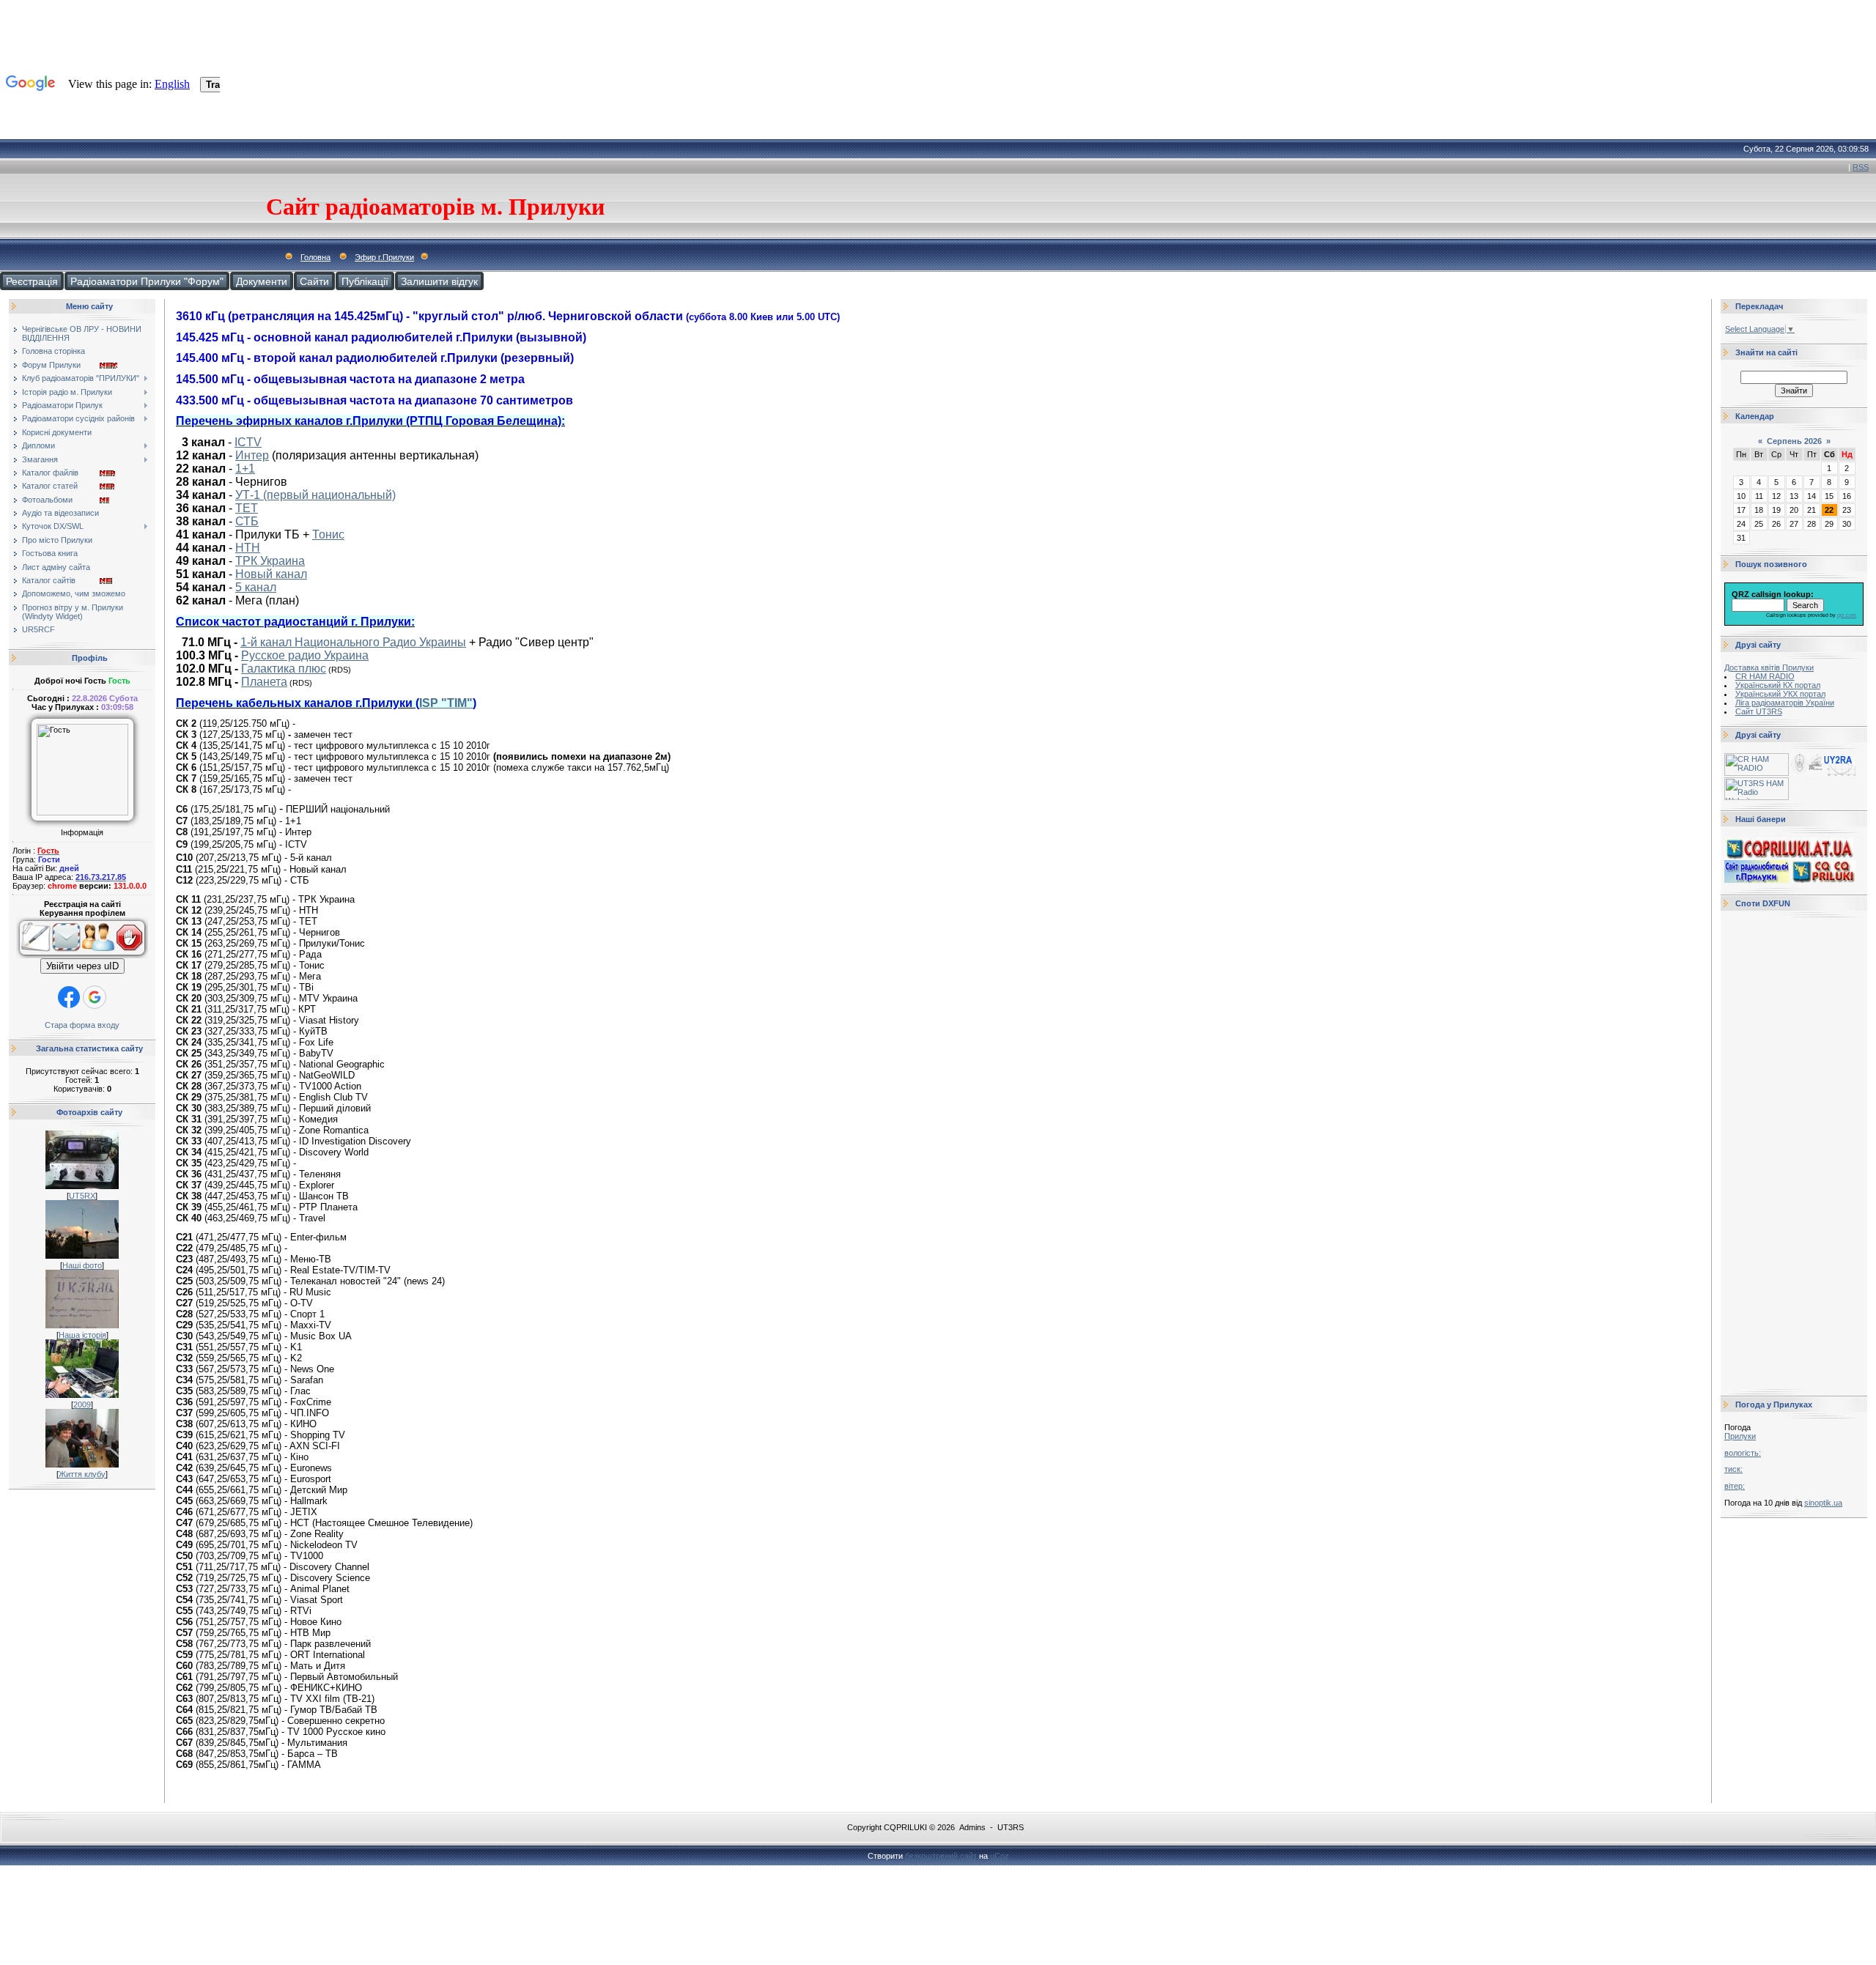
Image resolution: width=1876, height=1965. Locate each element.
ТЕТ (247, 508)
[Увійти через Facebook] (69, 997)
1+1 (245, 469)
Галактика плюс (284, 669)
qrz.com (1847, 615)
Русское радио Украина (305, 655)
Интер (252, 455)
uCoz (1000, 1856)
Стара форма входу (82, 1025)
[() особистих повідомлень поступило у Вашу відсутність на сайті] (66, 955)
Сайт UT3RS (1759, 711)
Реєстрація (32, 281)
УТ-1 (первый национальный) (315, 495)
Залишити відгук (439, 281)
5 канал (256, 587)
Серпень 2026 (1794, 441)
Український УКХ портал (1780, 694)
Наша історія (82, 1335)
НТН (248, 548)
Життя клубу (82, 1474)
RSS (1861, 167)
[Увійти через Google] (95, 997)
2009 (82, 1405)
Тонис (328, 534)
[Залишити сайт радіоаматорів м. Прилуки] (132, 955)
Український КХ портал (1778, 685)
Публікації (365, 281)
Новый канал (271, 574)
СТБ (247, 521)
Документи (262, 281)
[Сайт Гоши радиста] (1823, 773)
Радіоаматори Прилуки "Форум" (147, 281)
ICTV (248, 442)
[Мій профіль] (98, 955)
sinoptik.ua (1823, 1503)
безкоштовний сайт (941, 1856)
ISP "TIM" (446, 703)
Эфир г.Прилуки (384, 257)
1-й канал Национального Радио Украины (353, 642)
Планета (264, 682)
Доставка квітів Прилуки (1769, 667)
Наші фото (82, 1265)
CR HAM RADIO (1765, 676)
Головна (315, 257)
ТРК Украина (270, 561)
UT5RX (82, 1196)
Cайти (314, 281)
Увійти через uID (82, 966)
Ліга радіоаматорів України (1785, 703)
